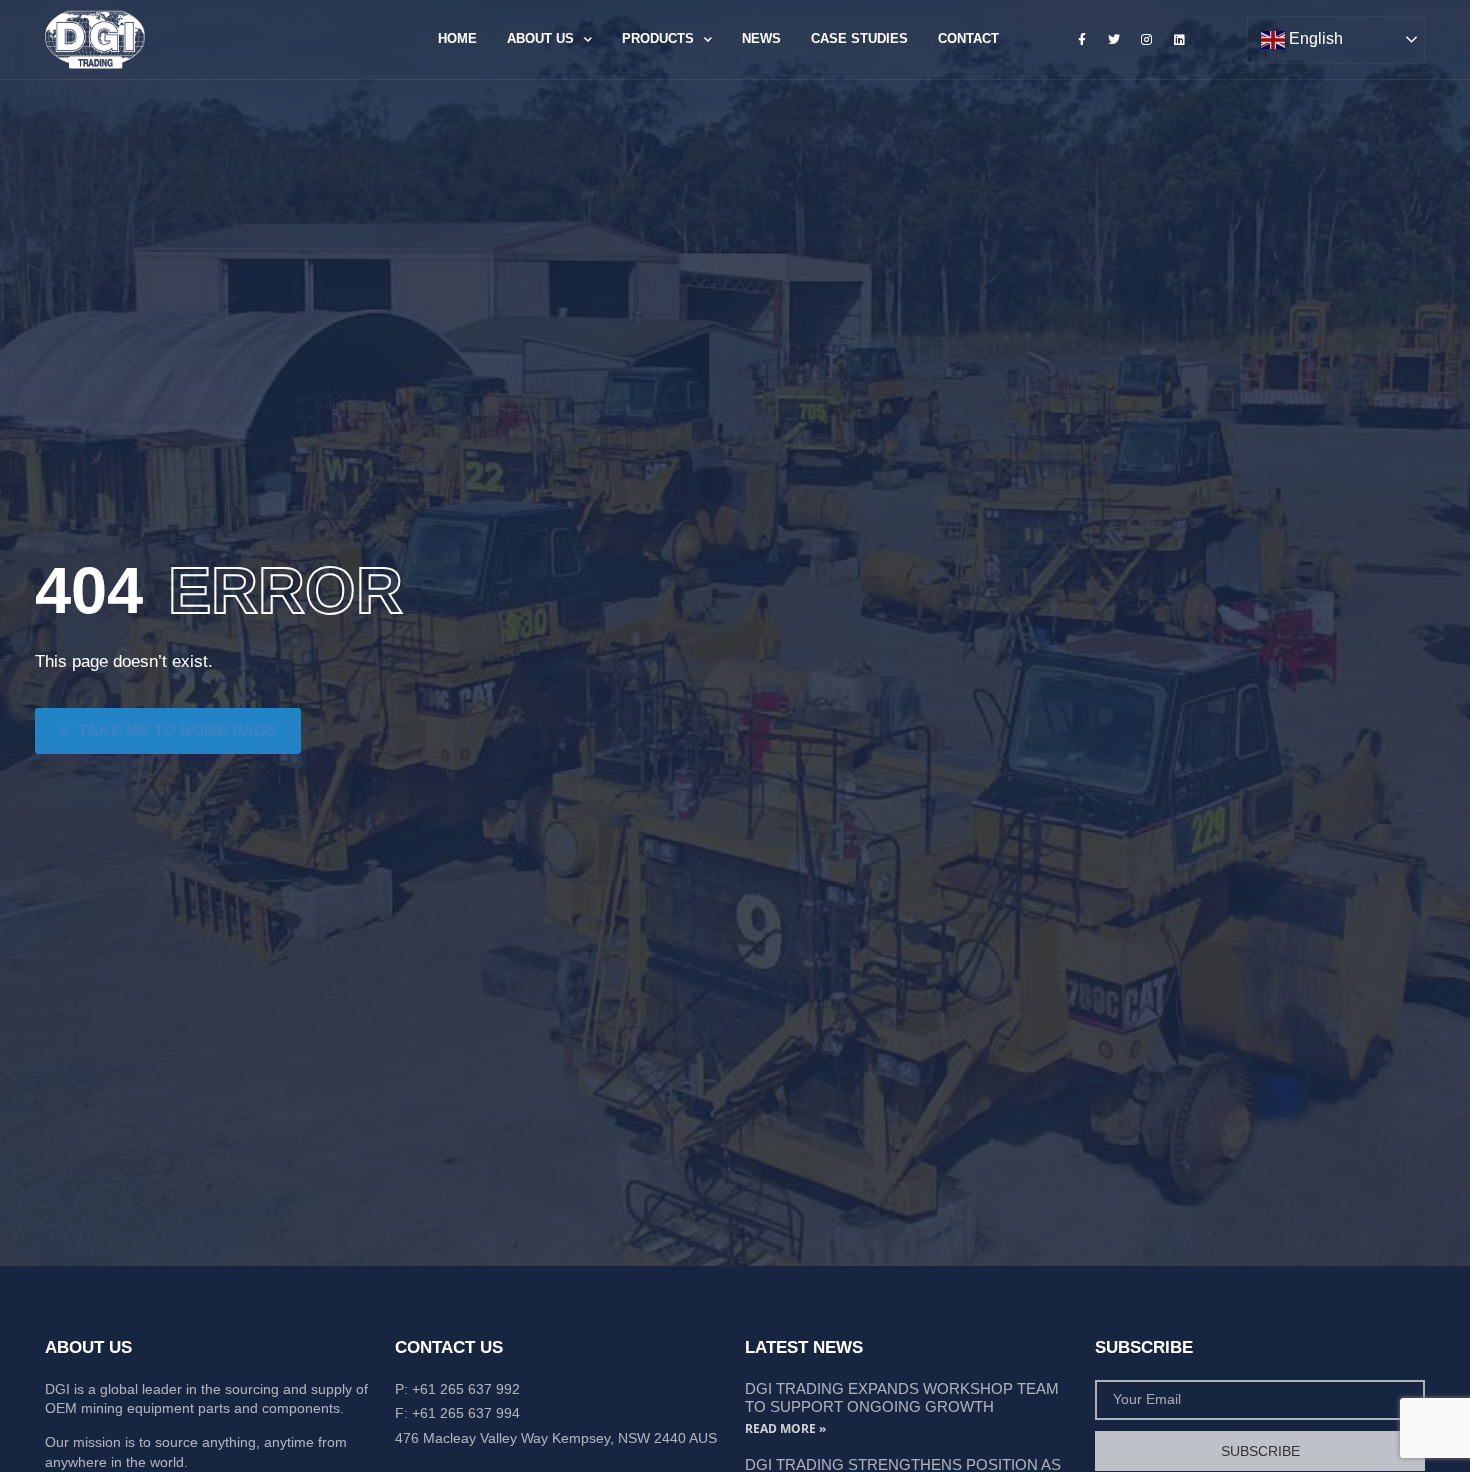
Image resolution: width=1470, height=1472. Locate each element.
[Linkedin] (1179, 39)
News (761, 38)
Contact (968, 38)
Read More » (785, 1428)
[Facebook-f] (1082, 39)
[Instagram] (1147, 39)
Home (457, 38)
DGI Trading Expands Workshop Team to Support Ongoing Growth (902, 1397)
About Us (540, 38)
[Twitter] (1114, 39)
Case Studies (859, 38)
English (1314, 38)
